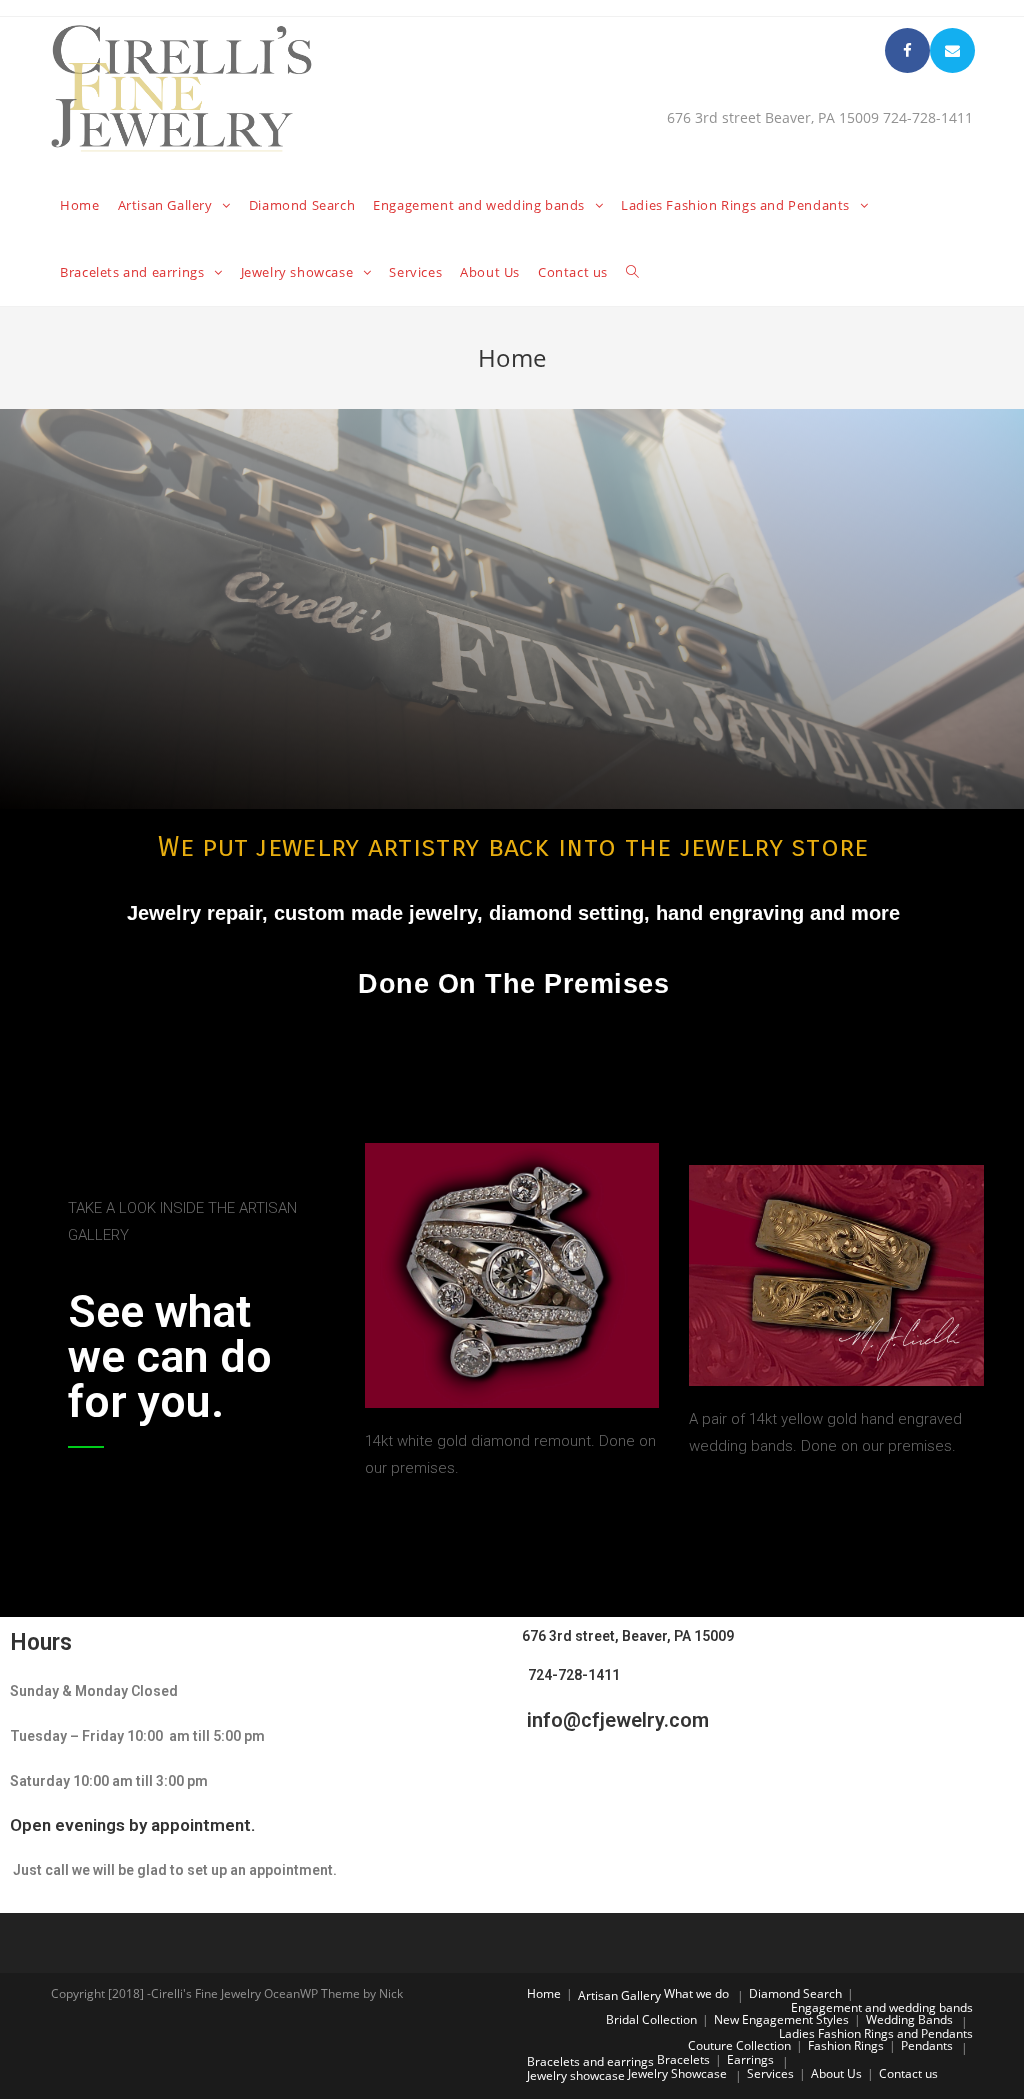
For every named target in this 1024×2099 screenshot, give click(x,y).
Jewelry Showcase (677, 2073)
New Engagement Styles (781, 2019)
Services (770, 2073)
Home (544, 1993)
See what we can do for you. (170, 1356)
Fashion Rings (846, 2045)
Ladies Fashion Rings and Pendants (876, 2033)
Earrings (750, 2059)
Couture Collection (739, 2045)
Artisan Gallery (619, 1995)
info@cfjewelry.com (615, 1720)
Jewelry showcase (576, 2075)
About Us (836, 2073)
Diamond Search (795, 1993)
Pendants (927, 2045)
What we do (696, 1993)
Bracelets (683, 2059)
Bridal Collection (651, 2019)
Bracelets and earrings (590, 2061)
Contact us (908, 2073)
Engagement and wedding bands (882, 2007)
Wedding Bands (909, 2019)
